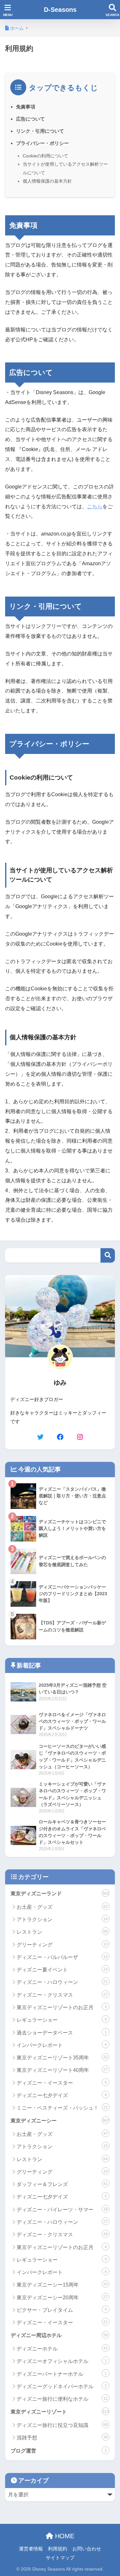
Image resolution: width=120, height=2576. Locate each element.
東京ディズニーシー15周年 (62, 2285)
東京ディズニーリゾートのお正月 (62, 2007)
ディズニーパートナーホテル (62, 2374)
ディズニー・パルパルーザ (62, 1957)
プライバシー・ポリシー (42, 143)
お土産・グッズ (62, 1907)
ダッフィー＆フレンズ (62, 2184)
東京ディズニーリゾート (60, 2412)
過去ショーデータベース (62, 2033)
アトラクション (62, 1919)
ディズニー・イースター (62, 2083)
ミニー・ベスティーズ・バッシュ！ (62, 2108)
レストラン (62, 1932)
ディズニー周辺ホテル (59, 2335)
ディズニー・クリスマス (62, 1995)
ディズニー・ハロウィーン (62, 1982)
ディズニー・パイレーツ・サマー (62, 2210)
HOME (64, 2536)
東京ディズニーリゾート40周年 (62, 2070)
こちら (95, 507)
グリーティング (62, 1945)
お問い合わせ (87, 2549)
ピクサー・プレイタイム (62, 2310)
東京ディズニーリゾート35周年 (62, 2058)
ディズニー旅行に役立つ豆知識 (62, 2425)
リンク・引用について (40, 131)
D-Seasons (60, 10)
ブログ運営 (59, 2451)
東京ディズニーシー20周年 (62, 2298)
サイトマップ (60, 2558)
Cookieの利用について (45, 156)
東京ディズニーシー (60, 2121)
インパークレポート (62, 2045)
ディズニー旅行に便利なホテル (62, 2399)
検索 (108, 1255)
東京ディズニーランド (60, 1894)
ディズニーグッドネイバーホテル (62, 2386)
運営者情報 (31, 2549)
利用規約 (58, 2549)
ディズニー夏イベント (62, 1970)
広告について (30, 119)
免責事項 (26, 107)
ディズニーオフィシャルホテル (62, 2361)
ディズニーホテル (62, 2349)
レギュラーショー (62, 2020)
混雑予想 (62, 2438)
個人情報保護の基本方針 (47, 181)
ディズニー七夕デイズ (62, 2095)
